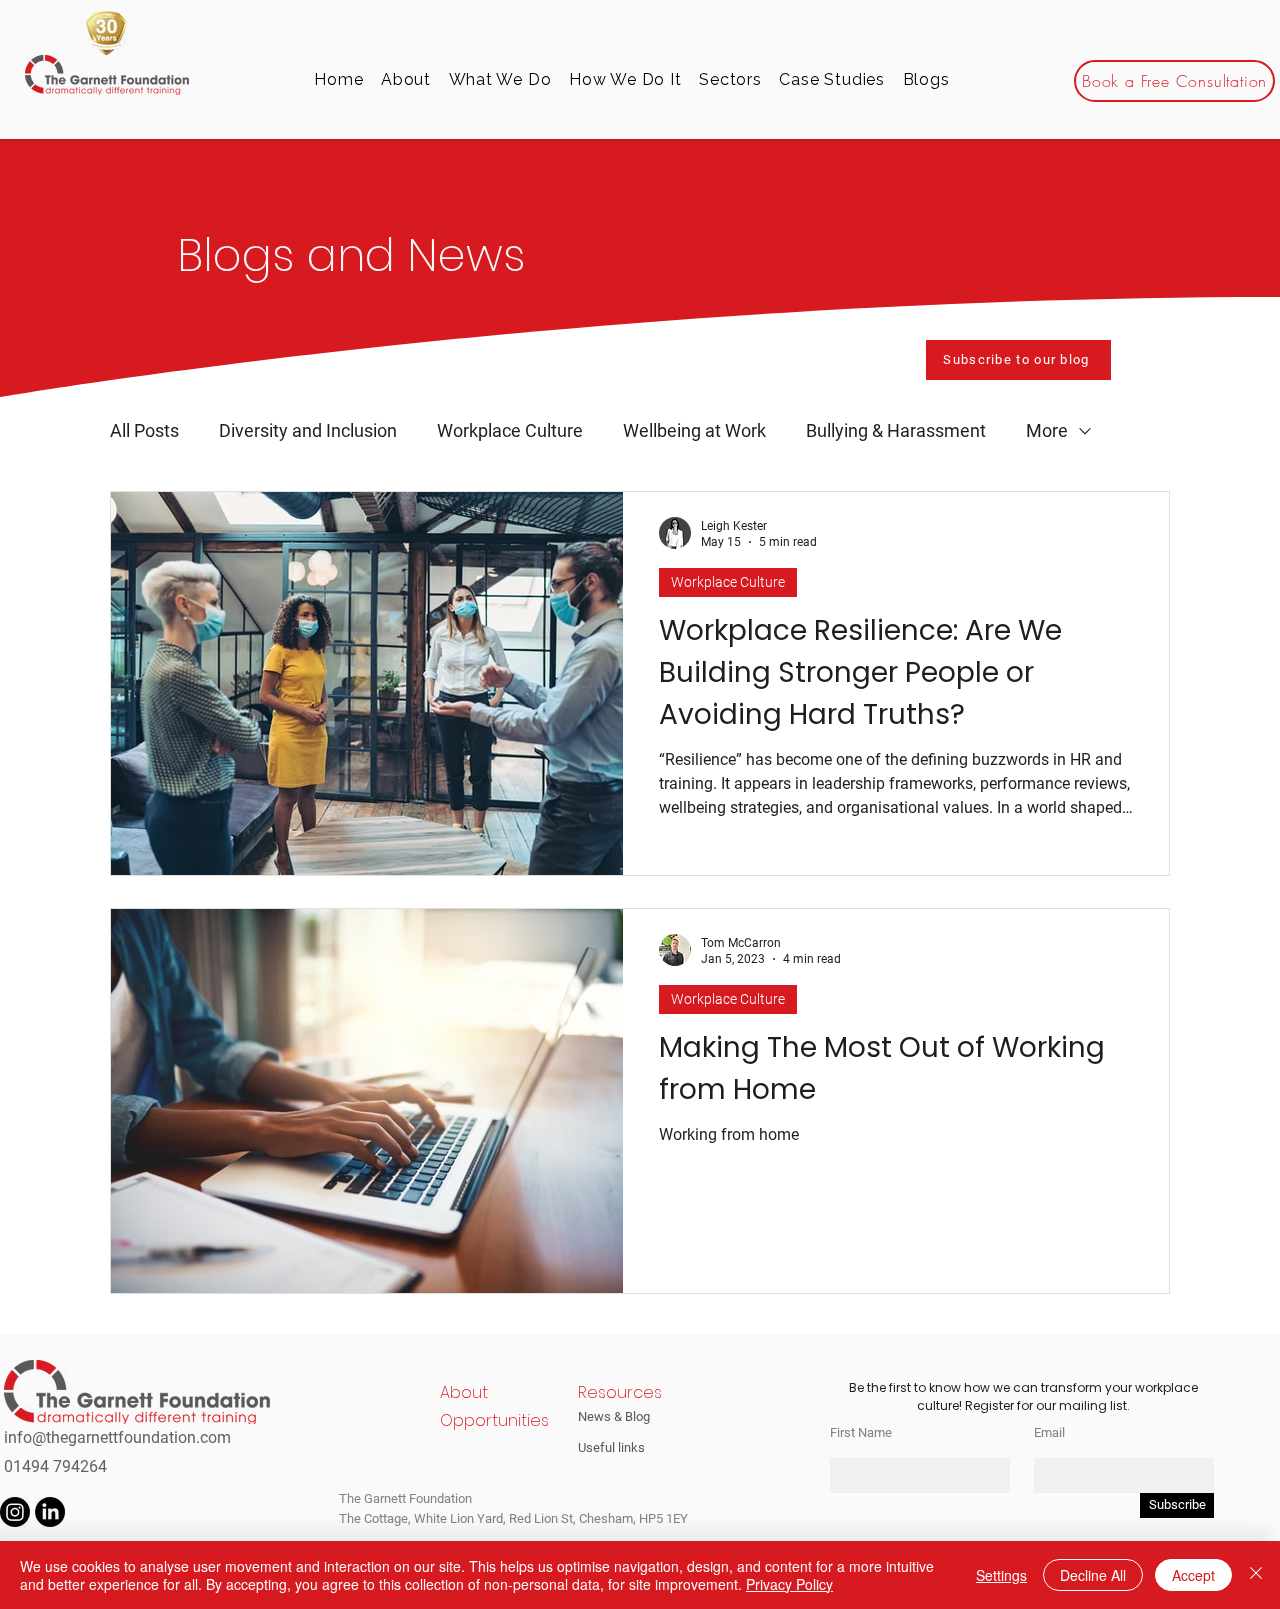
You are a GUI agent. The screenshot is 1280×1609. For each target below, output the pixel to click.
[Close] (1256, 1575)
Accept (1193, 1575)
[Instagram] (15, 1512)
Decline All (1093, 1575)
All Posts (144, 430)
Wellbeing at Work (694, 430)
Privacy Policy (789, 1584)
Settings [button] (1001, 1575)
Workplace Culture (510, 430)
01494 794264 (55, 1466)
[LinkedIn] (50, 1512)
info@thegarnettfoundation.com (117, 1437)
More (1047, 430)
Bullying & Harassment (896, 430)
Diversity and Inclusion (308, 430)
